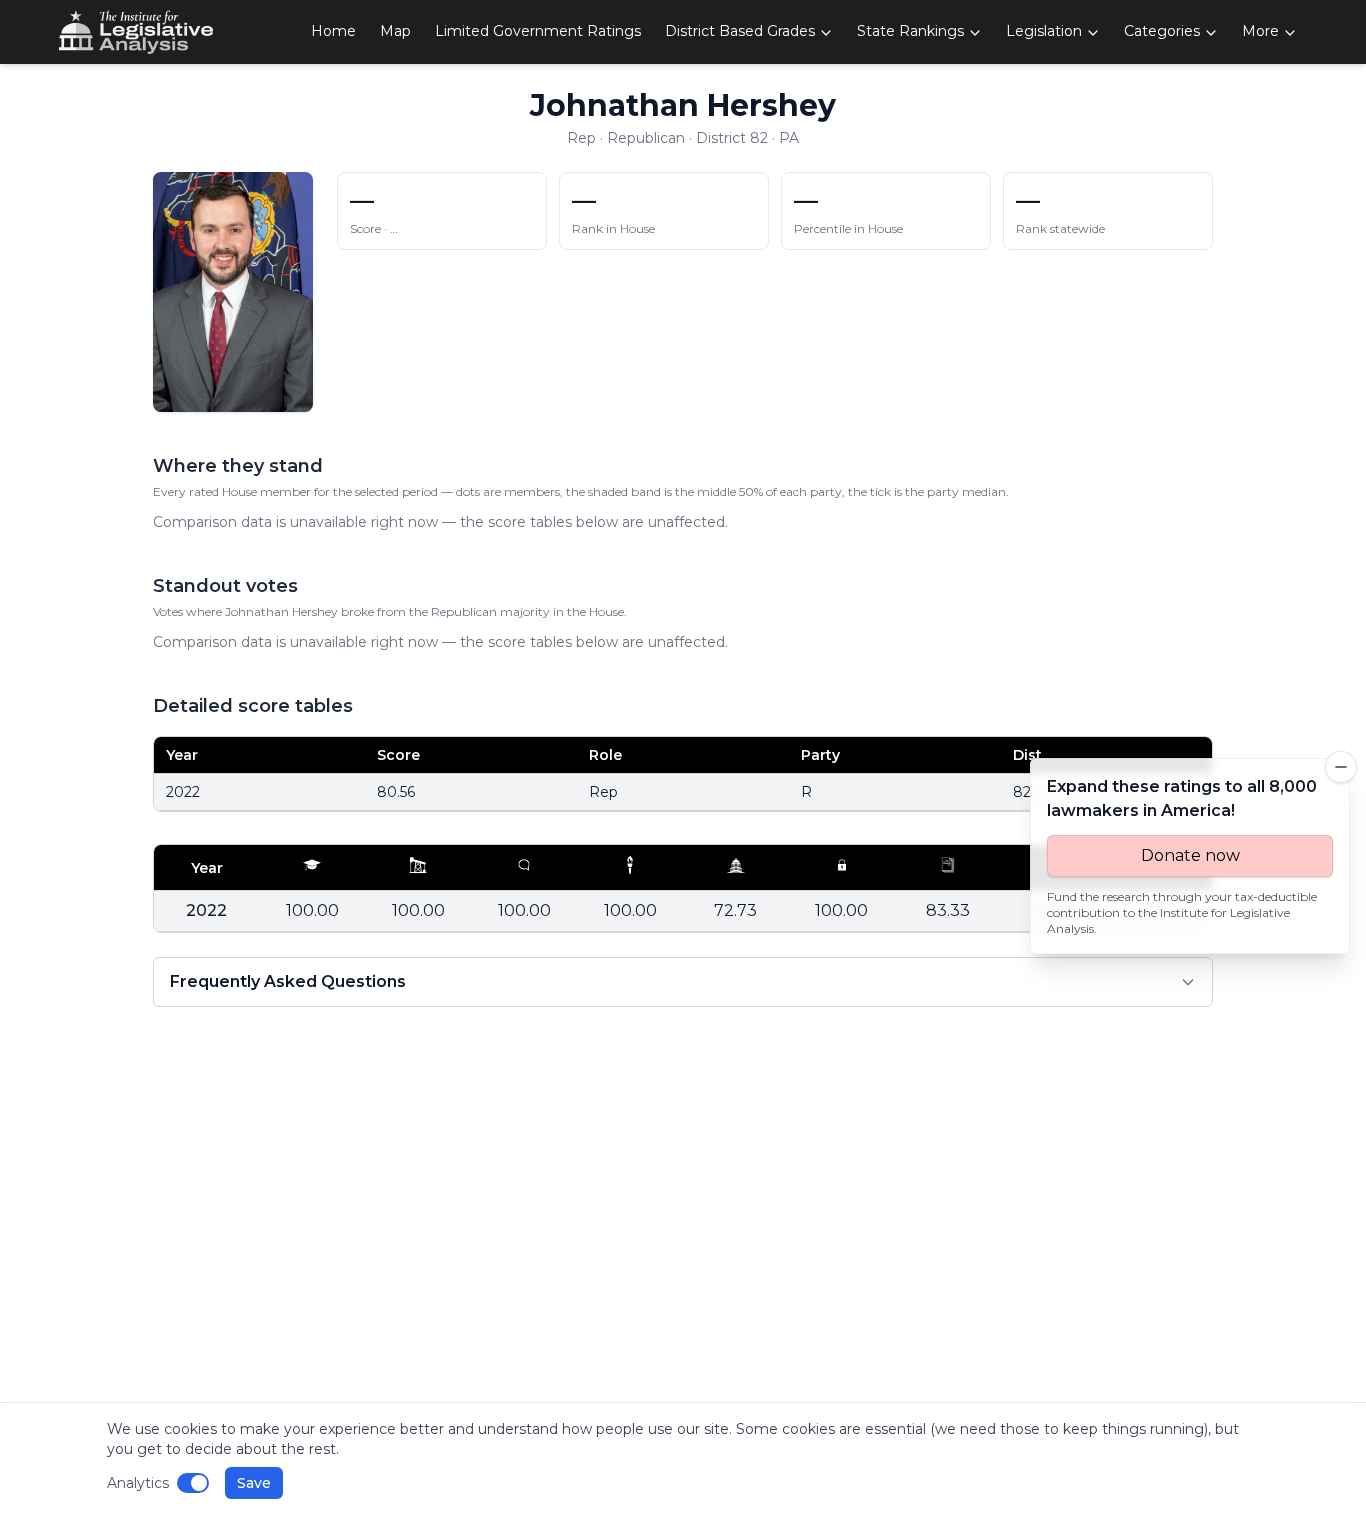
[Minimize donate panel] (1341, 767)
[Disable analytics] (193, 1483)
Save (254, 1483)
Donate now (1190, 855)
